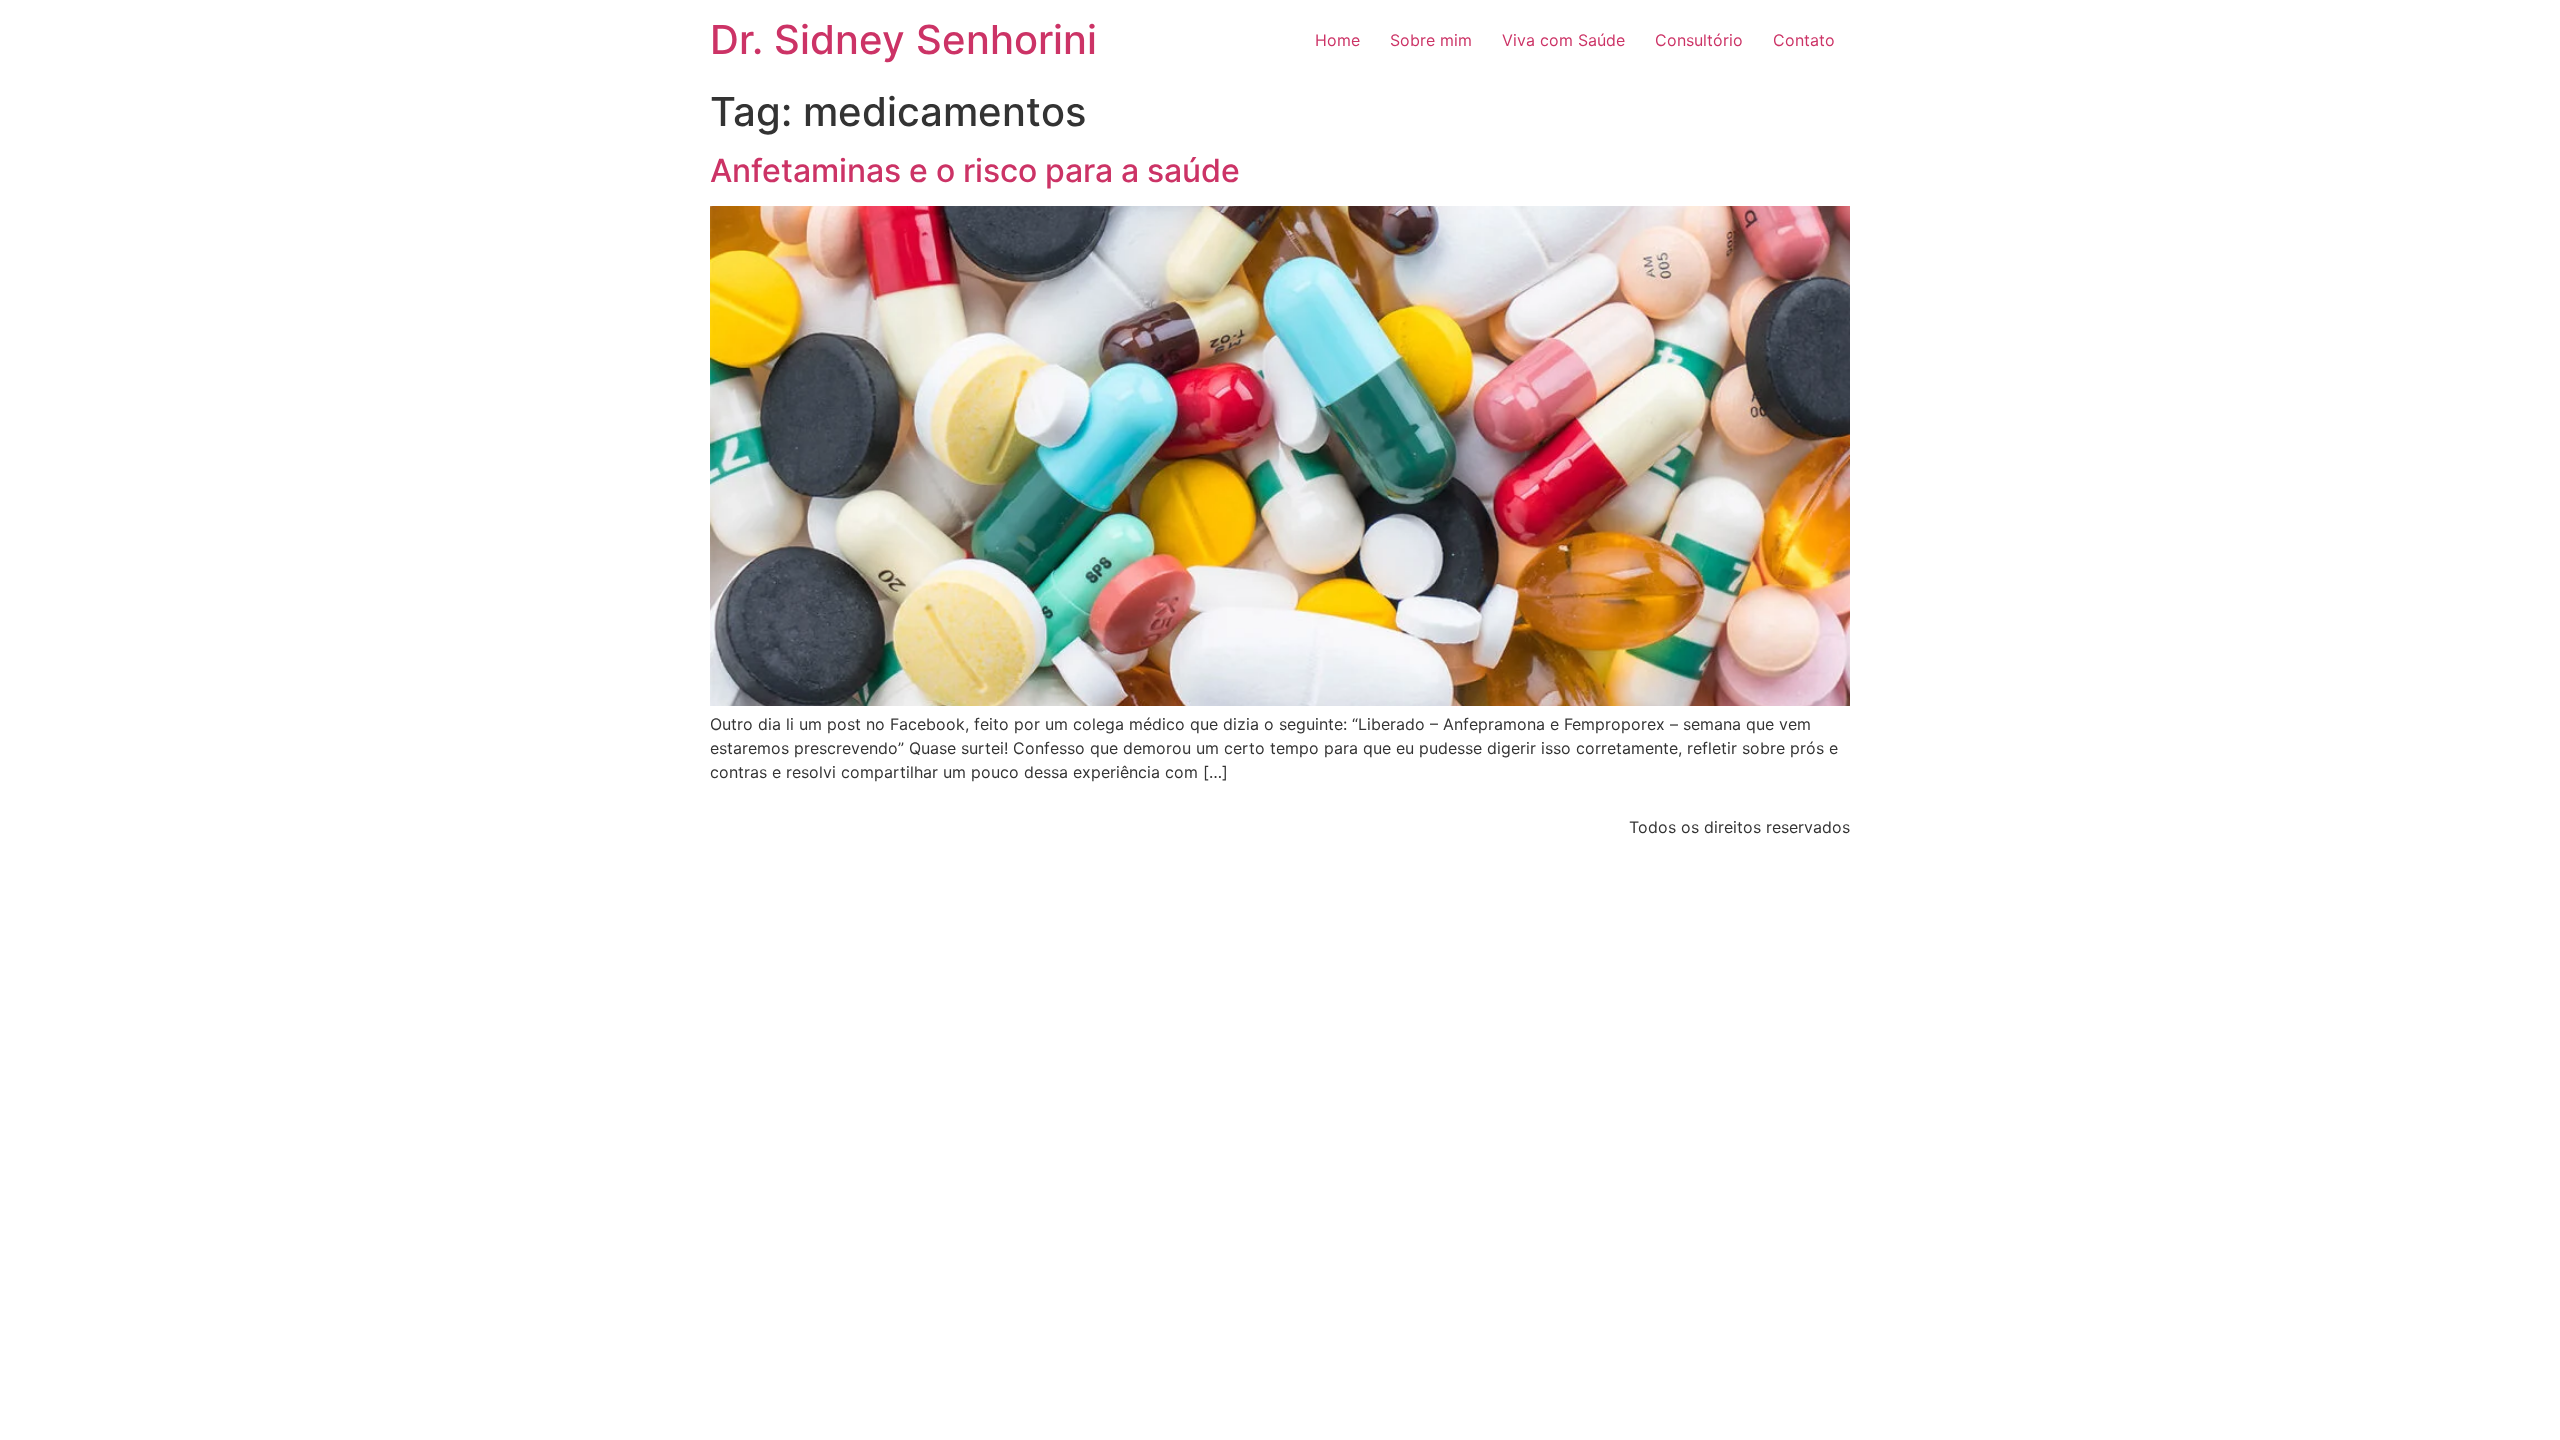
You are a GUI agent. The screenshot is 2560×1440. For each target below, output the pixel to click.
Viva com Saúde (1563, 40)
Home (1337, 40)
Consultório (1699, 40)
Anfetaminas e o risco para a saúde (975, 170)
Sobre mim (1431, 40)
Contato (1804, 40)
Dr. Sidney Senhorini (903, 39)
